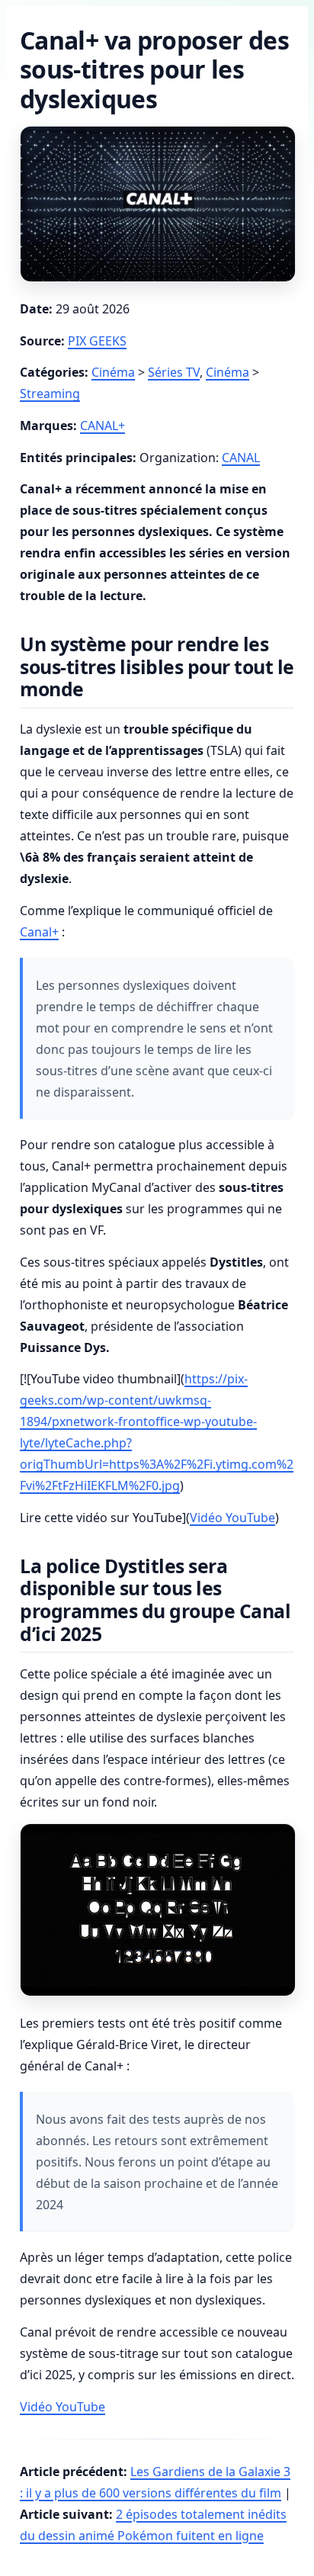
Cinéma (113, 372)
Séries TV (174, 372)
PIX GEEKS (97, 341)
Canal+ (39, 932)
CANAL (241, 458)
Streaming (50, 393)
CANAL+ (103, 426)
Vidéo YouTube (232, 1518)
